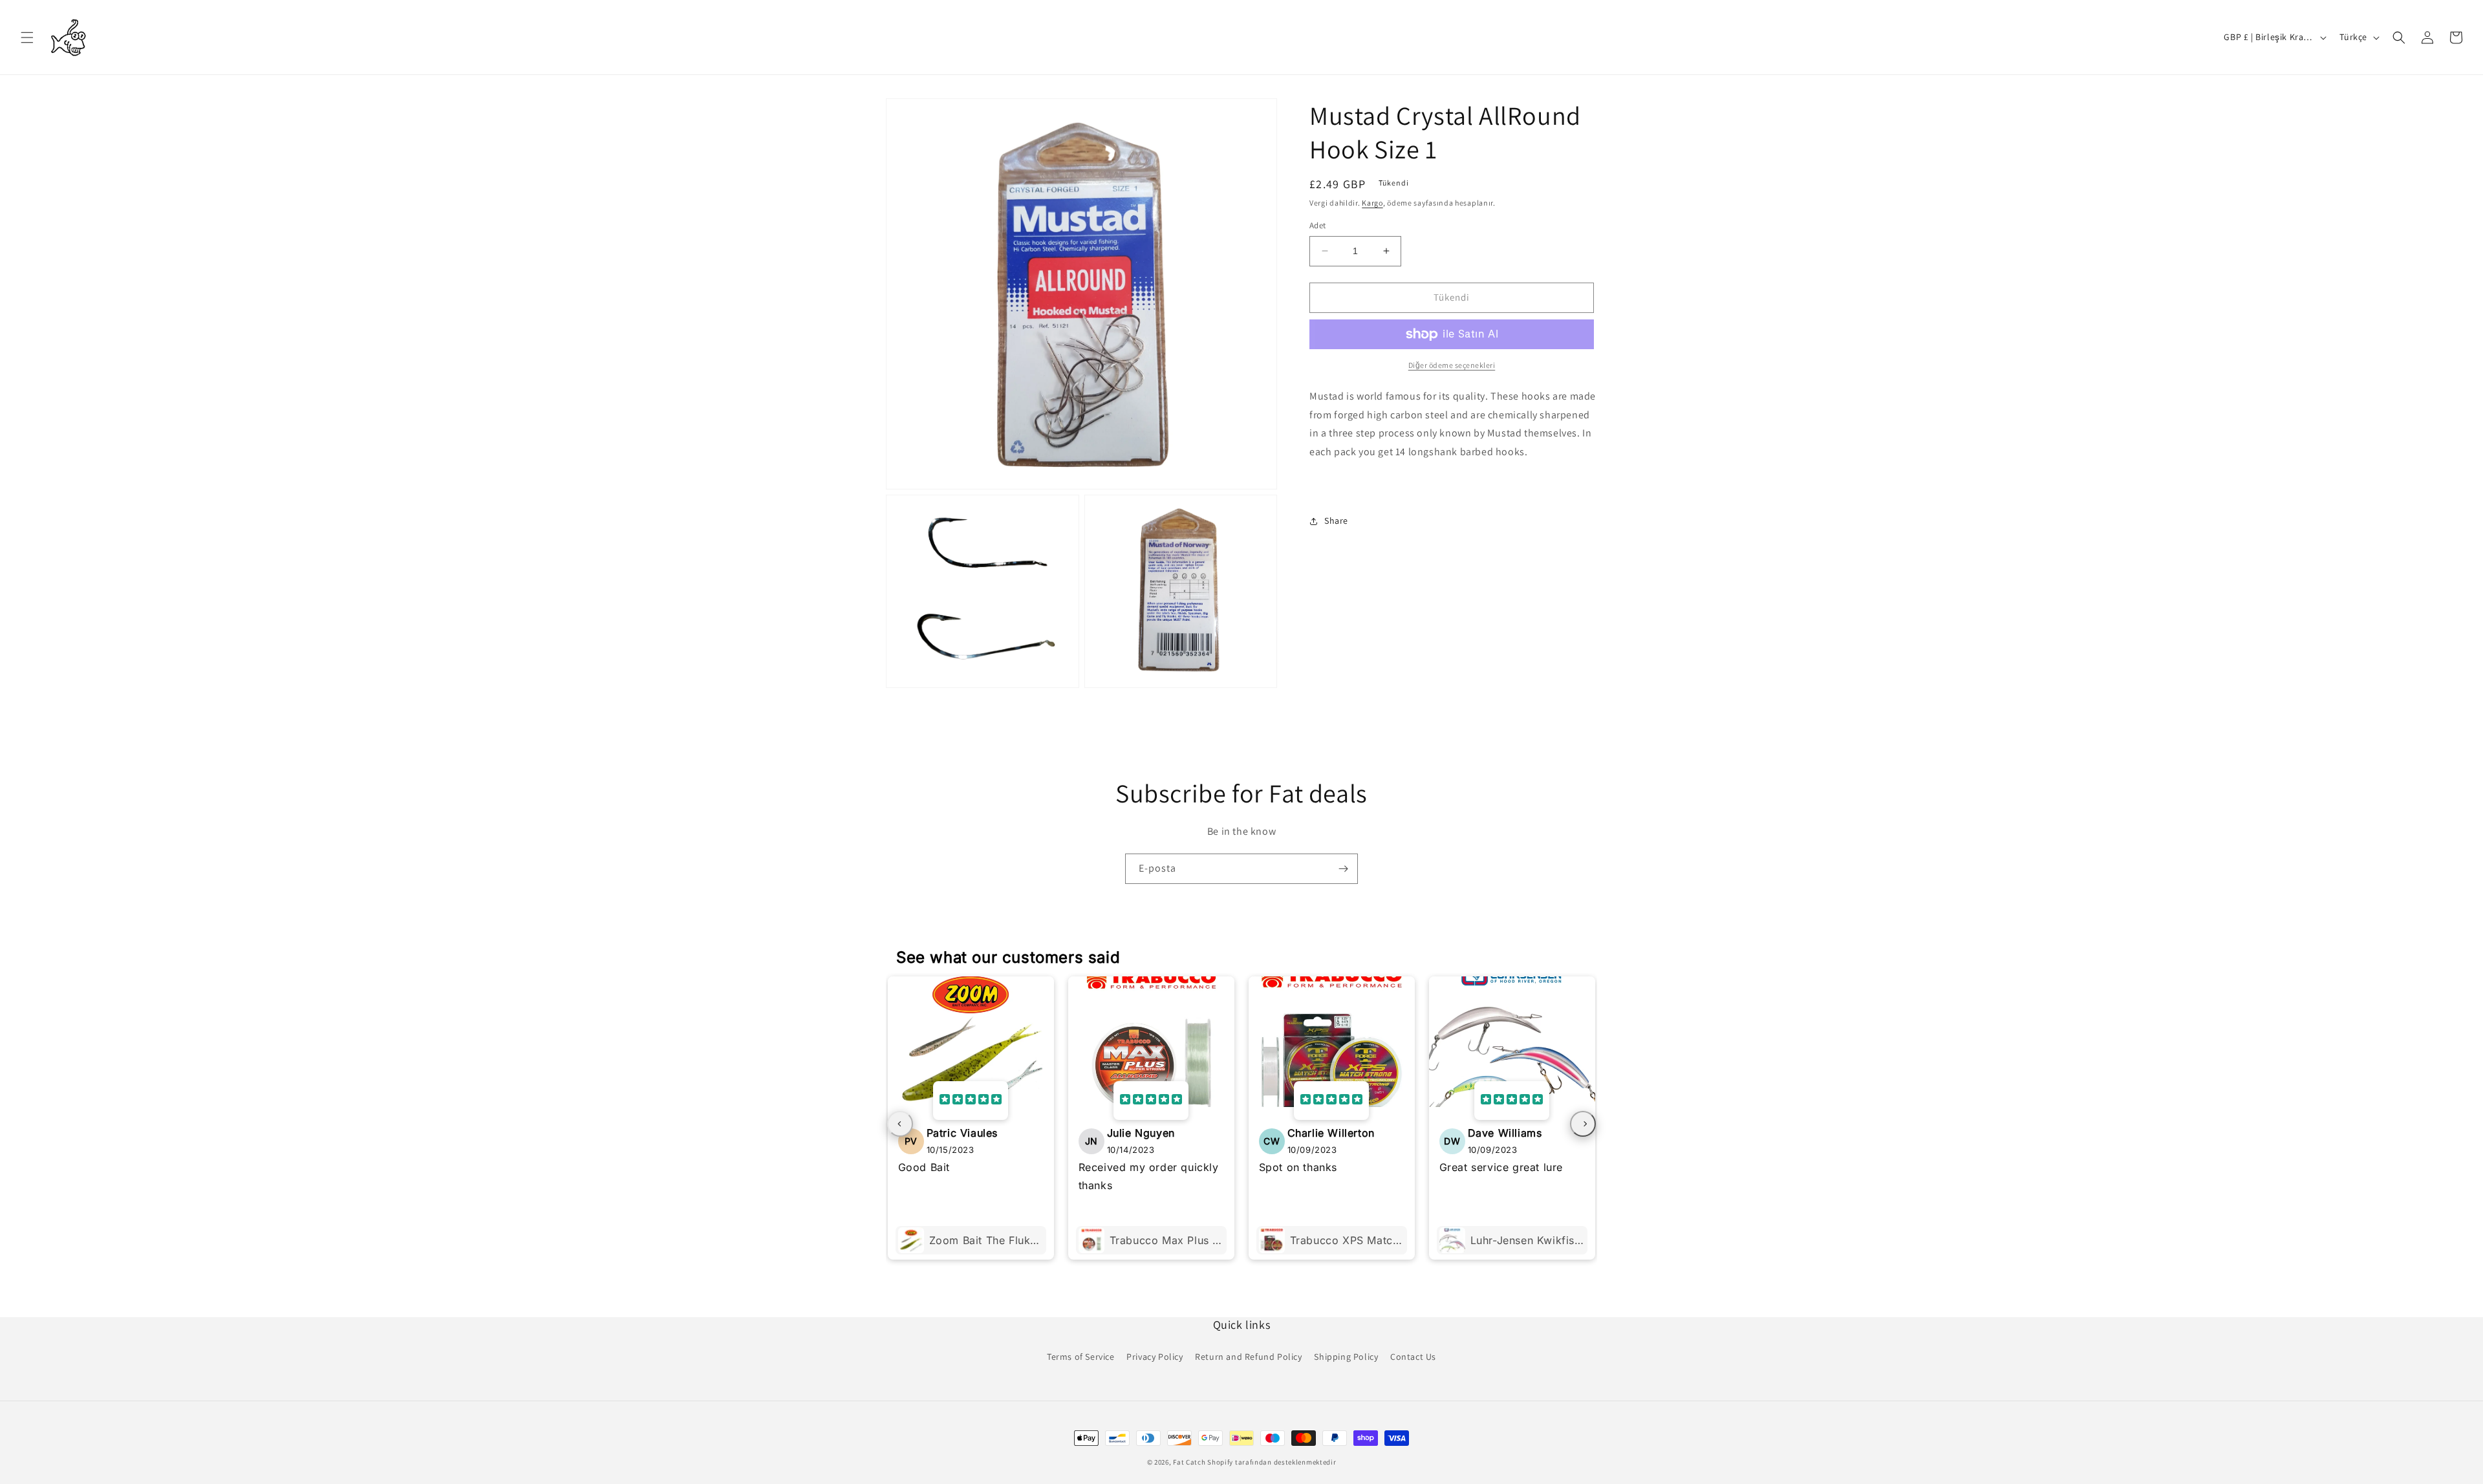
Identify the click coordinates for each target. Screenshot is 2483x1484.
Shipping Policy (1346, 1357)
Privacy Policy (1155, 1357)
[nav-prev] (900, 1124)
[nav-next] (1583, 1124)
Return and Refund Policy (1248, 1357)
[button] (27, 38)
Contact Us (1413, 1357)
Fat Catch (1189, 1462)
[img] (971, 1101)
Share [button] (1336, 521)
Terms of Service (1081, 1357)
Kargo (1372, 203)
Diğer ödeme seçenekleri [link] (1452, 365)
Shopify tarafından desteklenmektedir (1272, 1462)
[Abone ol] (1343, 869)
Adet (1318, 225)
